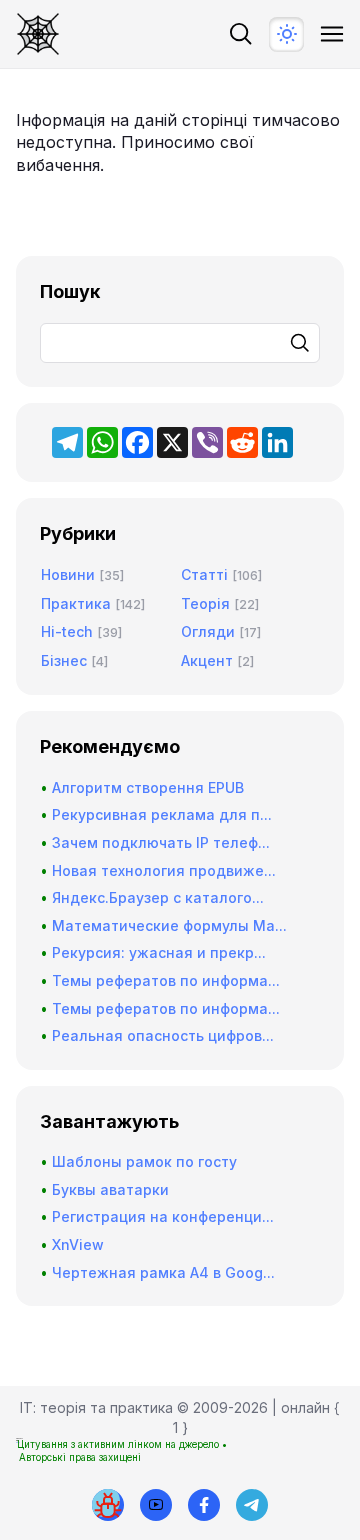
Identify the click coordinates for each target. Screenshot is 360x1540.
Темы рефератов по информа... (166, 980)
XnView (78, 1244)
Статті (204, 574)
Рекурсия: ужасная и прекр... (159, 952)
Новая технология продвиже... (164, 870)
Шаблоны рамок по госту (144, 1161)
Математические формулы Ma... (169, 925)
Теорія (205, 603)
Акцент (207, 660)
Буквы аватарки (110, 1189)
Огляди (208, 631)
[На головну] (38, 34)
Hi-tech (67, 631)
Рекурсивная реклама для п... (162, 814)
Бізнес (64, 660)
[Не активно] (204, 1505)
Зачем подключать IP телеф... (161, 842)
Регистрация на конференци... (163, 1216)
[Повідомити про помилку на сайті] (108, 1505)
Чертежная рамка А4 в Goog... (163, 1272)
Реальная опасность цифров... (163, 1035)
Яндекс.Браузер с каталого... (158, 897)
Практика (76, 603)
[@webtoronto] (156, 1505)
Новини (68, 574)
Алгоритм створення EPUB (148, 787)
